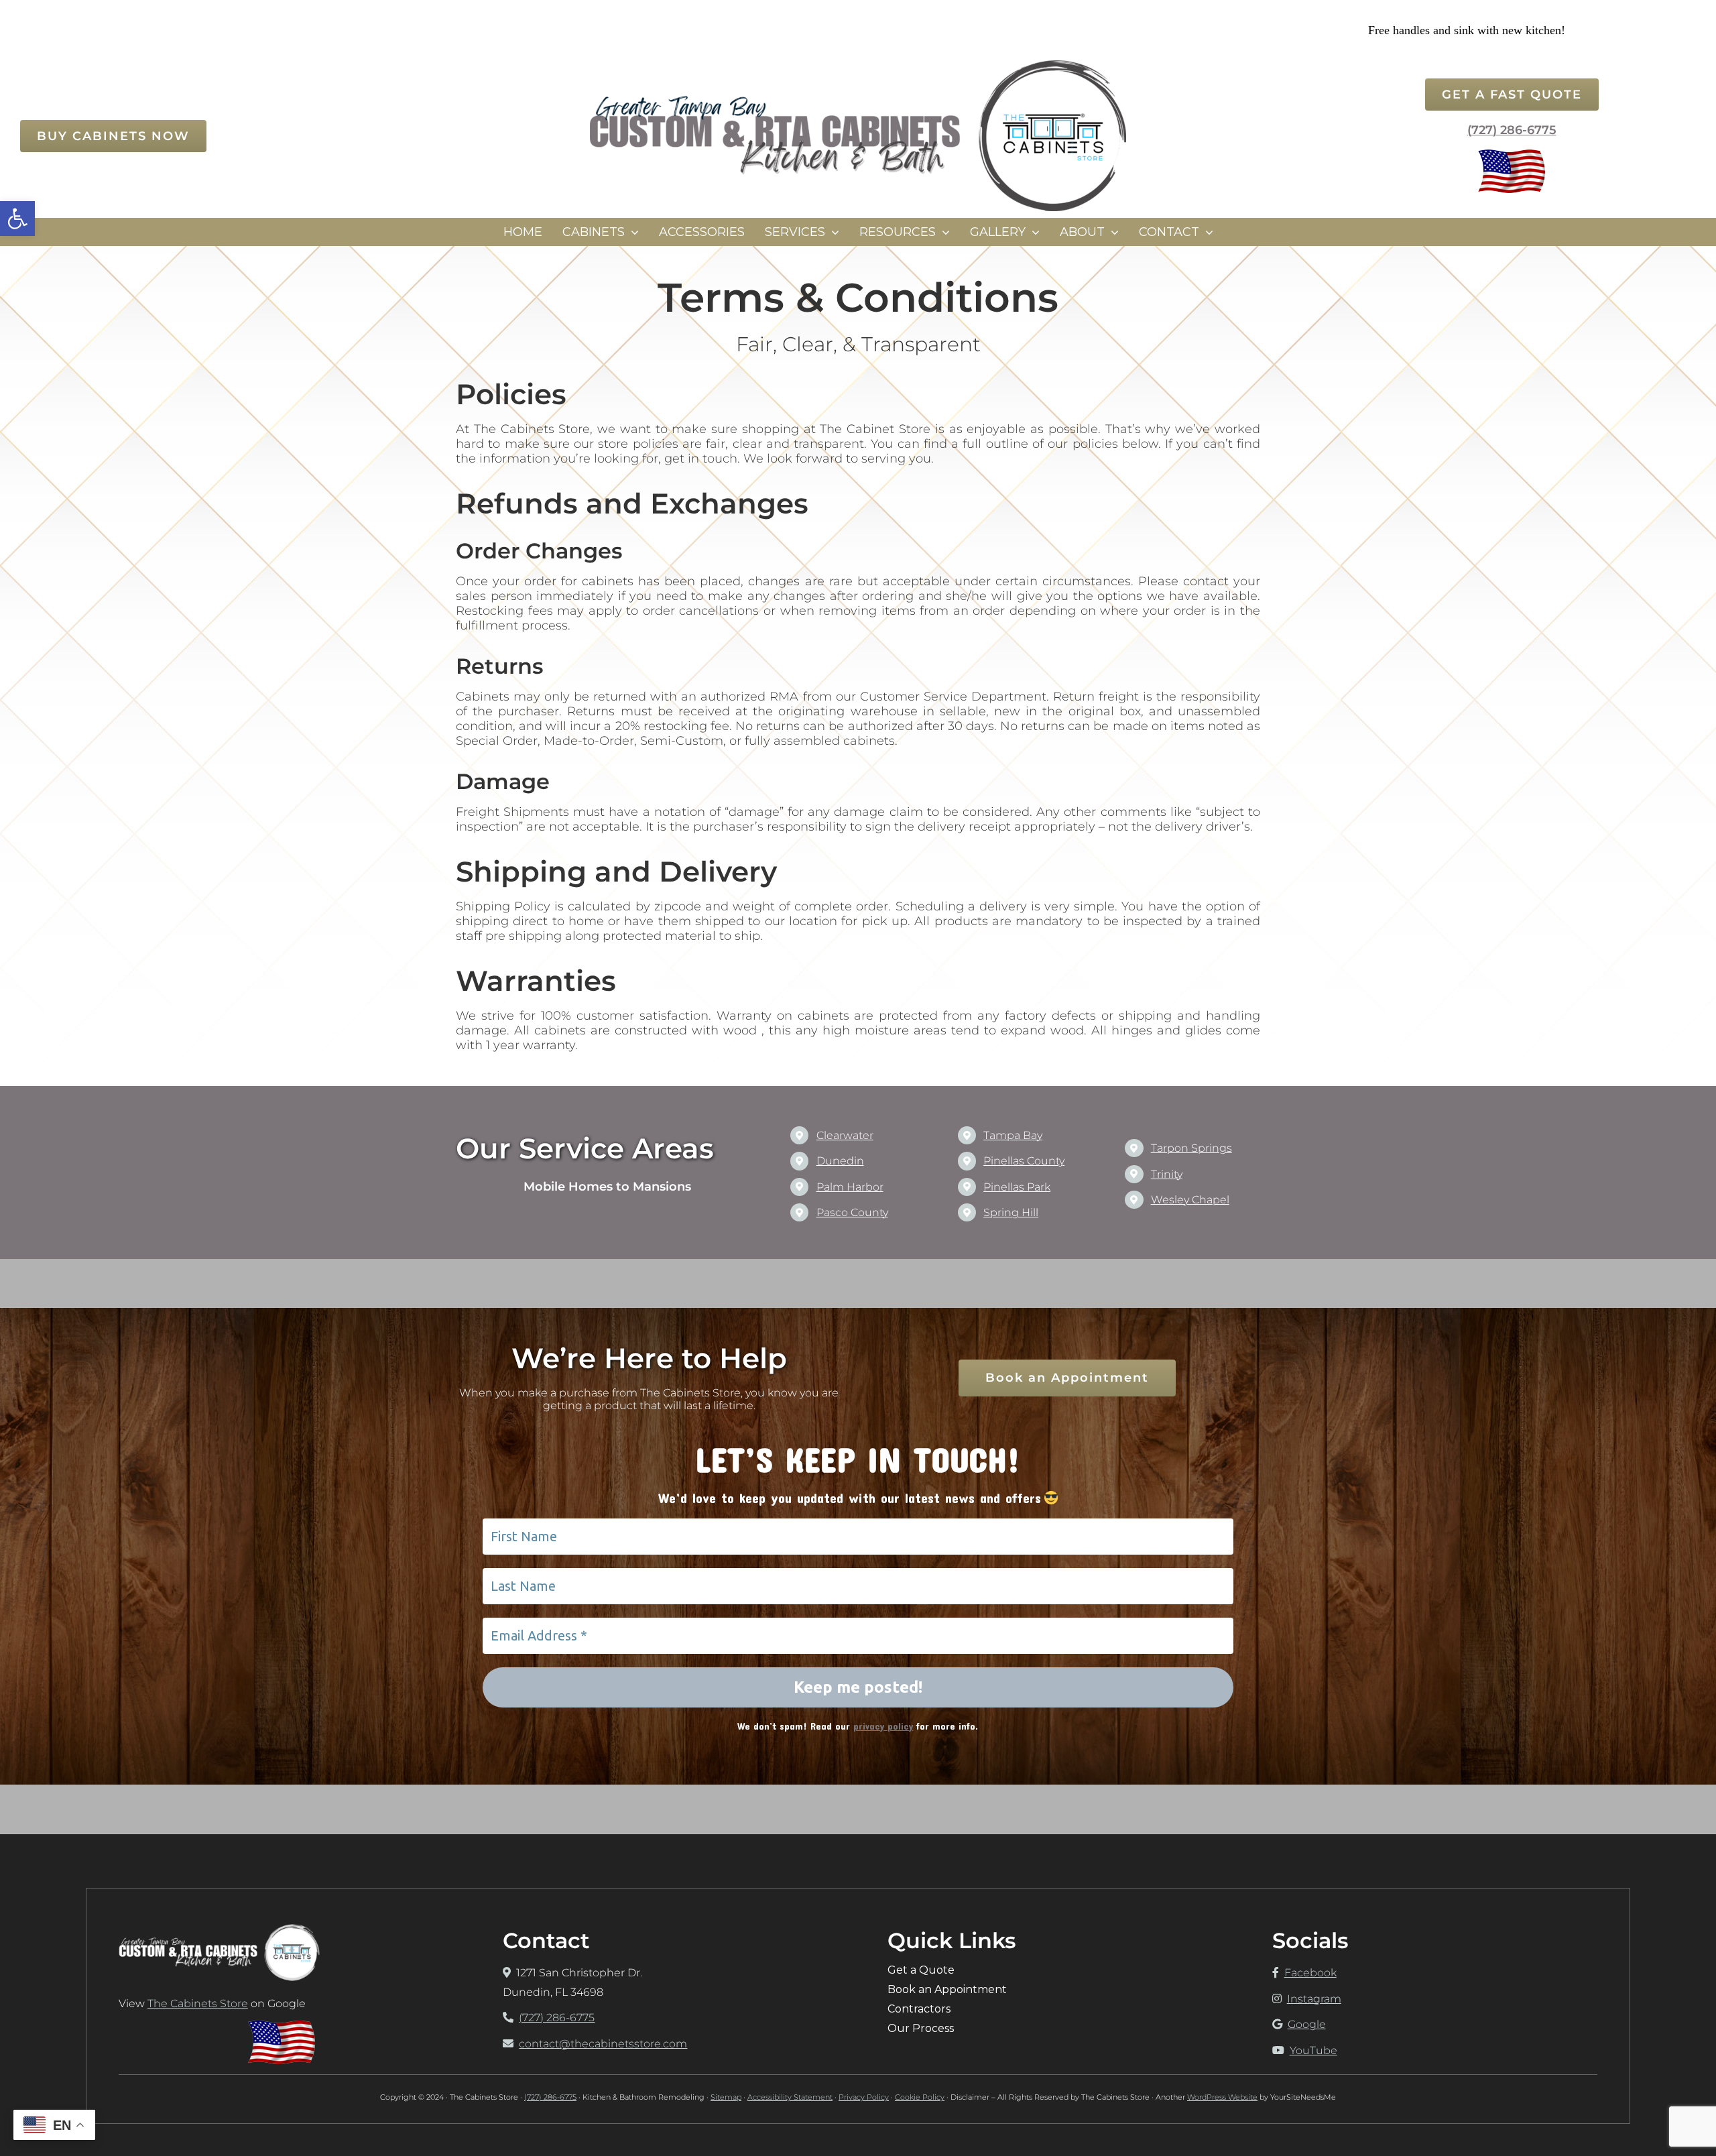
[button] (17, 219)
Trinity (1167, 1174)
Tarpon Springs (1191, 1148)
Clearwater (845, 1135)
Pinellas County (1024, 1161)
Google (1307, 2024)
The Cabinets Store (198, 2003)
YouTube (1313, 2050)
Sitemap (726, 2097)
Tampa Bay (1013, 1135)
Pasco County (852, 1212)
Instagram (1314, 1999)
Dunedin (840, 1161)
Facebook (1310, 1973)
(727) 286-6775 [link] (550, 2097)
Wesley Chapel (1190, 1200)
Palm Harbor (850, 1187)
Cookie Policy (920, 2097)
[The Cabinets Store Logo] (858, 65)
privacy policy (883, 1726)
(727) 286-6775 (1512, 130)
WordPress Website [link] (1222, 2097)
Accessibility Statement (790, 2097)
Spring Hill (1011, 1212)
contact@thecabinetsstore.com (603, 2044)
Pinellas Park (1017, 1187)
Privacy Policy (864, 2097)
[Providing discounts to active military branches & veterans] (1512, 155)
